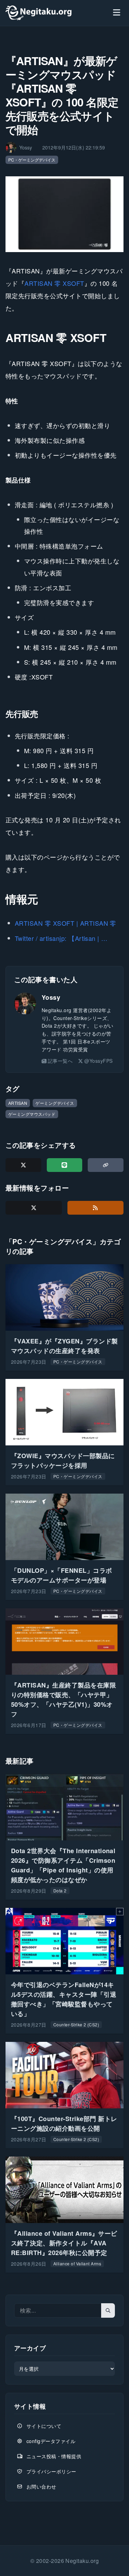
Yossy (51, 997)
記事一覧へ (60, 1061)
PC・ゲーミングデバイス (32, 160)
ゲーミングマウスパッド (32, 1114)
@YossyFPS (98, 1061)
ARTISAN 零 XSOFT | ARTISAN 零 (66, 923)
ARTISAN (18, 1103)
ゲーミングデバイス (55, 1103)
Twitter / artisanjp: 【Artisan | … (61, 938)
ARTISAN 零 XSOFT (54, 283)
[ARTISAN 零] (64, 214)
